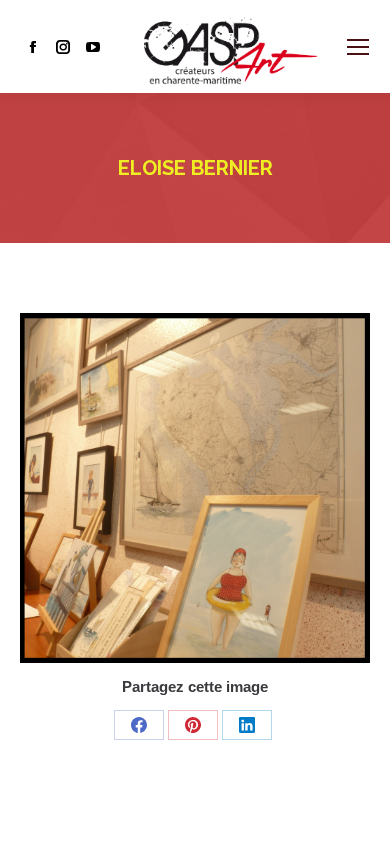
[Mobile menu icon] (358, 47)
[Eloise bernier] (195, 488)
